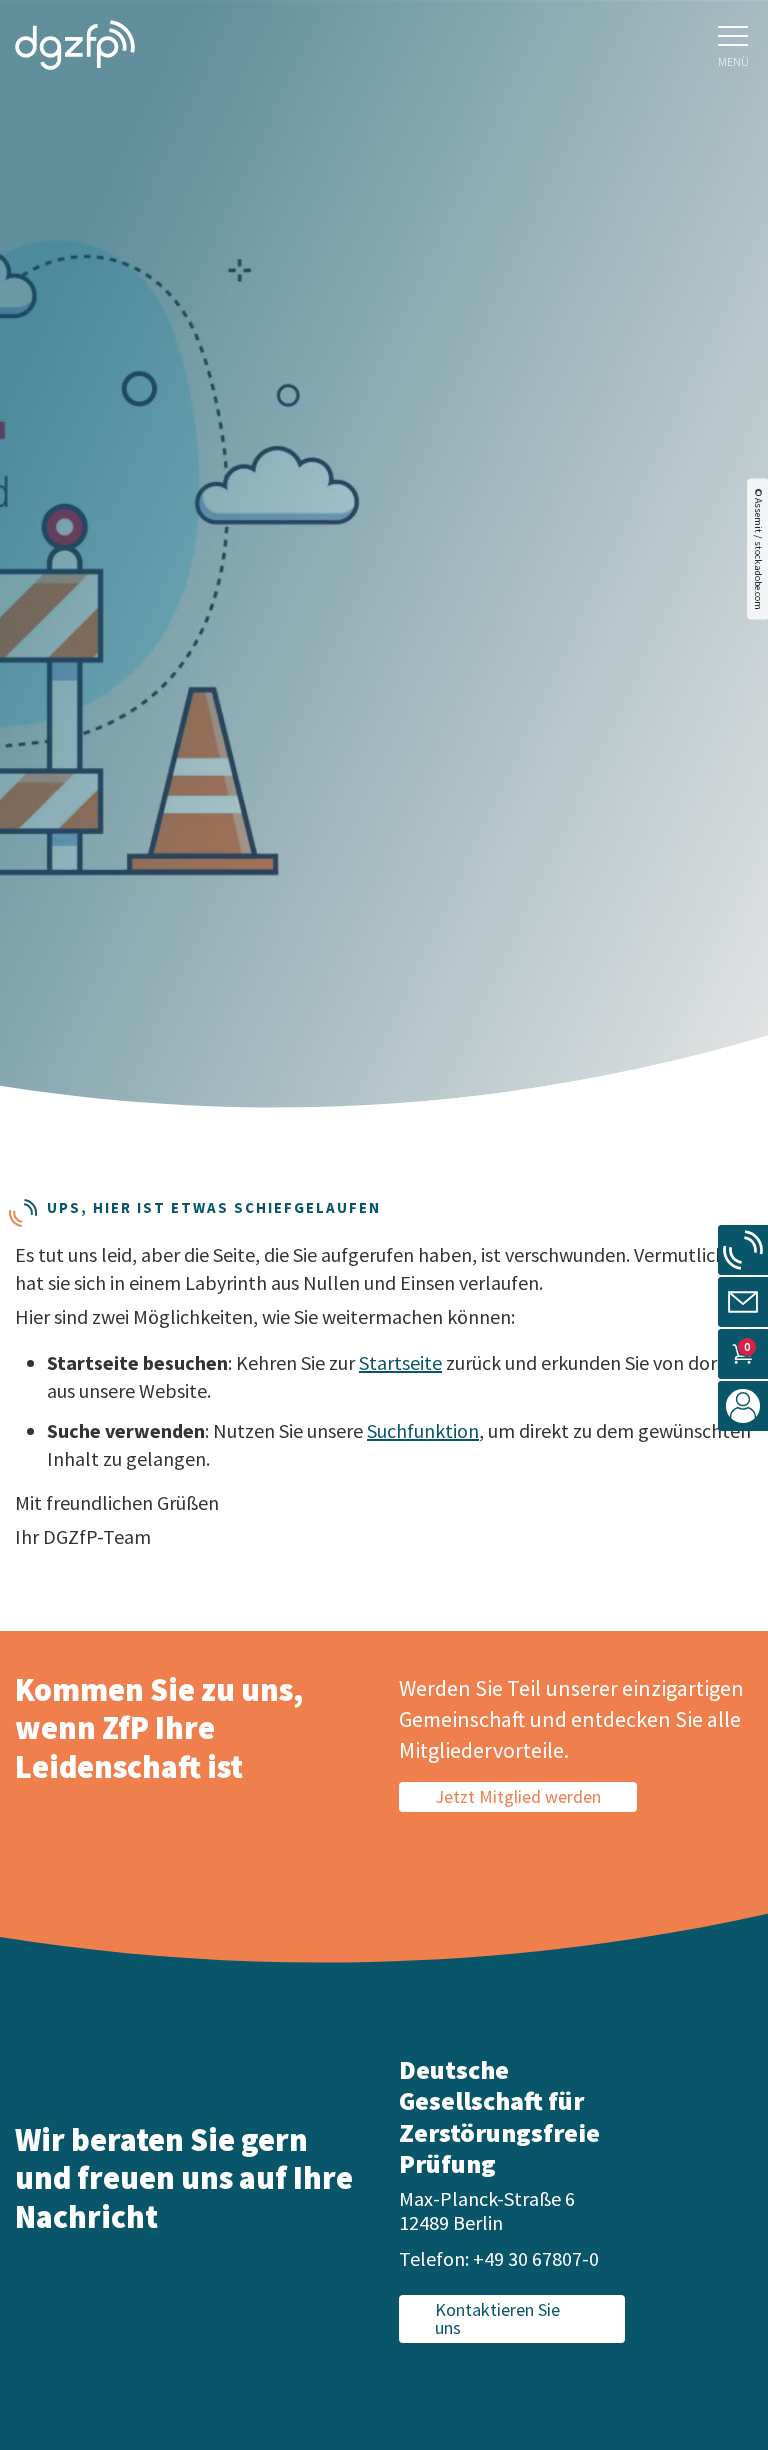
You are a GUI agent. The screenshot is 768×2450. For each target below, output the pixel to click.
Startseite (400, 1362)
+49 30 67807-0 (536, 2258)
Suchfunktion (423, 1430)
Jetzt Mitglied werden (518, 1796)
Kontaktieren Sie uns (497, 2318)
